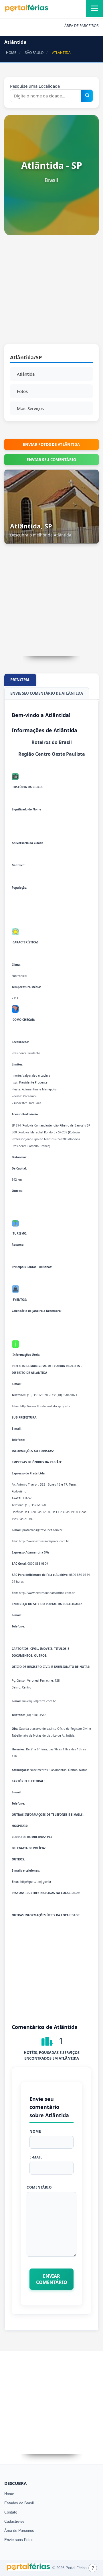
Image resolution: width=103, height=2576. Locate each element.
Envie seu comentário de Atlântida (47, 693)
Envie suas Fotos (19, 2540)
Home (9, 2494)
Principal (20, 680)
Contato (11, 2512)
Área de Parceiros (19, 2531)
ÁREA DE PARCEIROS (82, 26)
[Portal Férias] (27, 11)
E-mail (36, 2157)
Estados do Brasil (19, 2503)
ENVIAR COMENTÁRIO (52, 2279)
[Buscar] (87, 96)
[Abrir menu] (94, 9)
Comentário (39, 2187)
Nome (35, 2131)
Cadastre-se (14, 2521)
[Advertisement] (51, 293)
